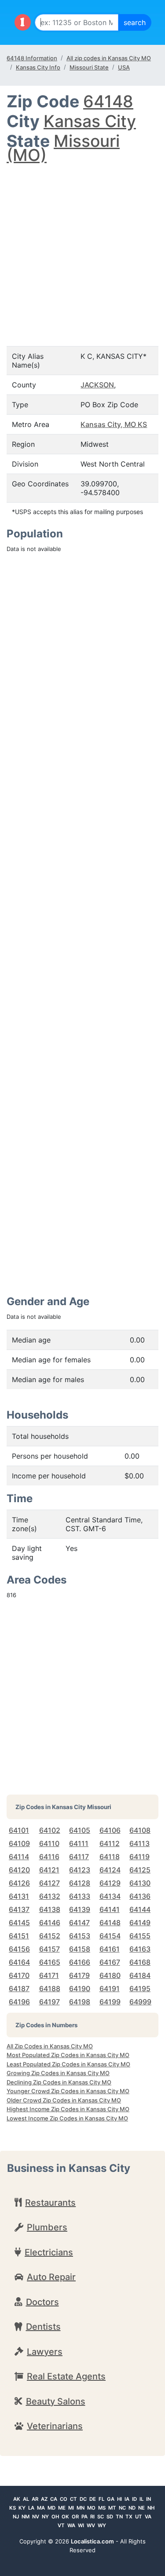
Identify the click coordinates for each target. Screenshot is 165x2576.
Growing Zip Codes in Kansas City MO (58, 2073)
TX (129, 2517)
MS (102, 2508)
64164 (19, 1962)
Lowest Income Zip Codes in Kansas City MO (67, 2118)
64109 (19, 1843)
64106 (110, 1830)
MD (51, 2508)
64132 (50, 1896)
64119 (139, 1857)
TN (119, 2517)
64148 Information (32, 58)
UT (139, 2517)
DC (83, 2499)
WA (71, 2525)
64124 (110, 1870)
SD (110, 2517)
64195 (140, 1989)
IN (148, 2499)
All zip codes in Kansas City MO (109, 58)
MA (41, 2508)
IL (141, 2499)
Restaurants (50, 2203)
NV (36, 2517)
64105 (80, 1830)
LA (31, 2508)
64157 (49, 1949)
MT (112, 2508)
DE (93, 2499)
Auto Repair (51, 2277)
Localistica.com (92, 2541)
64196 (19, 2002)
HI (119, 2499)
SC (101, 2517)
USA (124, 67)
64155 (140, 1936)
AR (35, 2499)
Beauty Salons (56, 2401)
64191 (110, 1989)
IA (127, 2499)
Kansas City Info (38, 67)
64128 (80, 1883)
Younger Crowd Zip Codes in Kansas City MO (68, 2091)
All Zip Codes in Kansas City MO (50, 2046)
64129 (110, 1883)
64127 (49, 1883)
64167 (110, 1962)
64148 (108, 101)
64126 (19, 1883)
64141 (110, 1909)
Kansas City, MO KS (114, 424)
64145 (19, 1923)
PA (84, 2517)
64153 (80, 1936)
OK (65, 2517)
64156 (19, 1949)
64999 (140, 2002)
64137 (19, 1909)
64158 (80, 1949)
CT (73, 2499)
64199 (110, 2002)
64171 (49, 1975)
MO (91, 2508)
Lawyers (45, 2352)
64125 (140, 1870)
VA (148, 2517)
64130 (140, 1883)
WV (91, 2525)
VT (61, 2525)
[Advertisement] (82, 246)
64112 (110, 1843)
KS (13, 2508)
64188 (50, 1989)
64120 (19, 1870)
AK (17, 2499)
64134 (110, 1896)
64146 (50, 1923)
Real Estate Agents (66, 2376)
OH (55, 2517)
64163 (140, 1949)
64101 (19, 1830)
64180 (110, 1975)
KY (22, 2508)
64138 (50, 1909)
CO (64, 2499)
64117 (79, 1857)
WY (102, 2525)
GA (111, 2499)
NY (45, 2517)
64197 (49, 2002)
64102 (50, 1830)
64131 (19, 1896)
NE (141, 2508)
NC (122, 2508)
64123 (80, 1870)
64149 (140, 1923)
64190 (80, 1989)
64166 (80, 1962)
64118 (110, 1857)
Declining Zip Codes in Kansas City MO (59, 2082)
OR (75, 2517)
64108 (140, 1830)
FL (101, 2499)
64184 (140, 1975)
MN (81, 2508)
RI (92, 2517)
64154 (110, 1936)
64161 (110, 1949)
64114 (19, 1857)
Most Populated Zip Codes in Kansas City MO (68, 2055)
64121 (49, 1870)
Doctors (42, 2302)
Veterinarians (55, 2426)
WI (81, 2525)
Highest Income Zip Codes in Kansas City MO (68, 2109)
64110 (49, 1843)
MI (71, 2508)
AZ (44, 2499)
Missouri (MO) (63, 148)
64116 (49, 1857)
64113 (139, 1843)
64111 (79, 1843)
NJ (16, 2517)
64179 (79, 1975)
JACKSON (97, 385)
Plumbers (47, 2227)
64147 (79, 1923)
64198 (80, 2002)
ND (132, 2508)
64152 (50, 1936)
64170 (19, 1975)
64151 (19, 1936)
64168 (140, 1962)
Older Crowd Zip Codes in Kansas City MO (64, 2100)
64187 (19, 1989)
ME (62, 2508)
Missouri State (89, 67)
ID (134, 2499)
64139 (80, 1909)
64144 (140, 1909)
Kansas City (90, 121)
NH (151, 2508)
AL (26, 2499)
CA (54, 2499)
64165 (50, 1962)
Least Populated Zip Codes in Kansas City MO (68, 2064)
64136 (140, 1896)
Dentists (43, 2327)
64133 (80, 1896)
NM (26, 2517)
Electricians (49, 2252)
